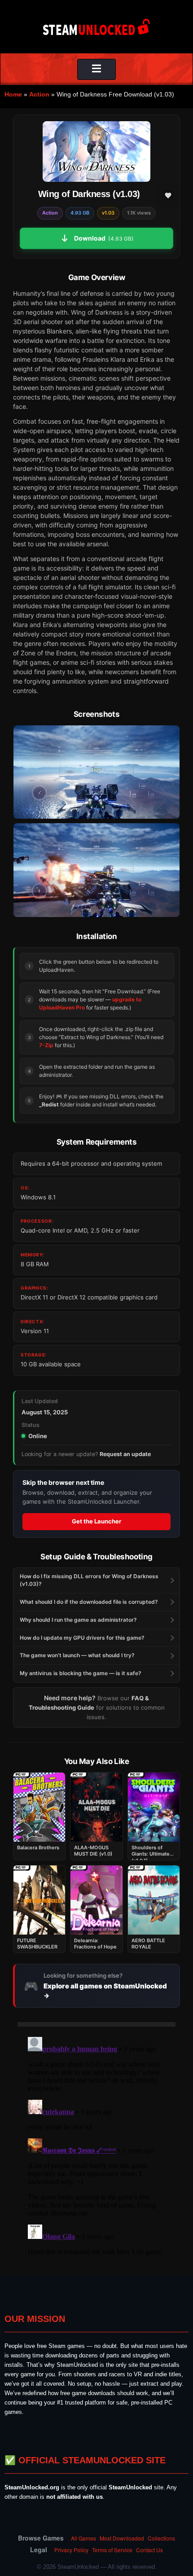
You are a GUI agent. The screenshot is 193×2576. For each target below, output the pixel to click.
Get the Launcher (96, 1521)
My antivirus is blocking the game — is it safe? (81, 1673)
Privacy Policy (71, 2550)
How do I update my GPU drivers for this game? (82, 1638)
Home (13, 94)
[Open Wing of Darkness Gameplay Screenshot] (96, 870)
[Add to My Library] (168, 195)
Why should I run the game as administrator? (78, 1620)
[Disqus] (96, 2146)
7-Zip (46, 1045)
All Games (83, 2538)
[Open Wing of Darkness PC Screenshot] (96, 772)
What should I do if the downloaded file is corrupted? (89, 1602)
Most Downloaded (122, 2538)
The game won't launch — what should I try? (77, 1655)
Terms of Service (112, 2550)
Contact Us (149, 2550)
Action (39, 94)
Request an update (125, 1454)
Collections (161, 2538)
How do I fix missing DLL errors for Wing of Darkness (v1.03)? (89, 1580)
